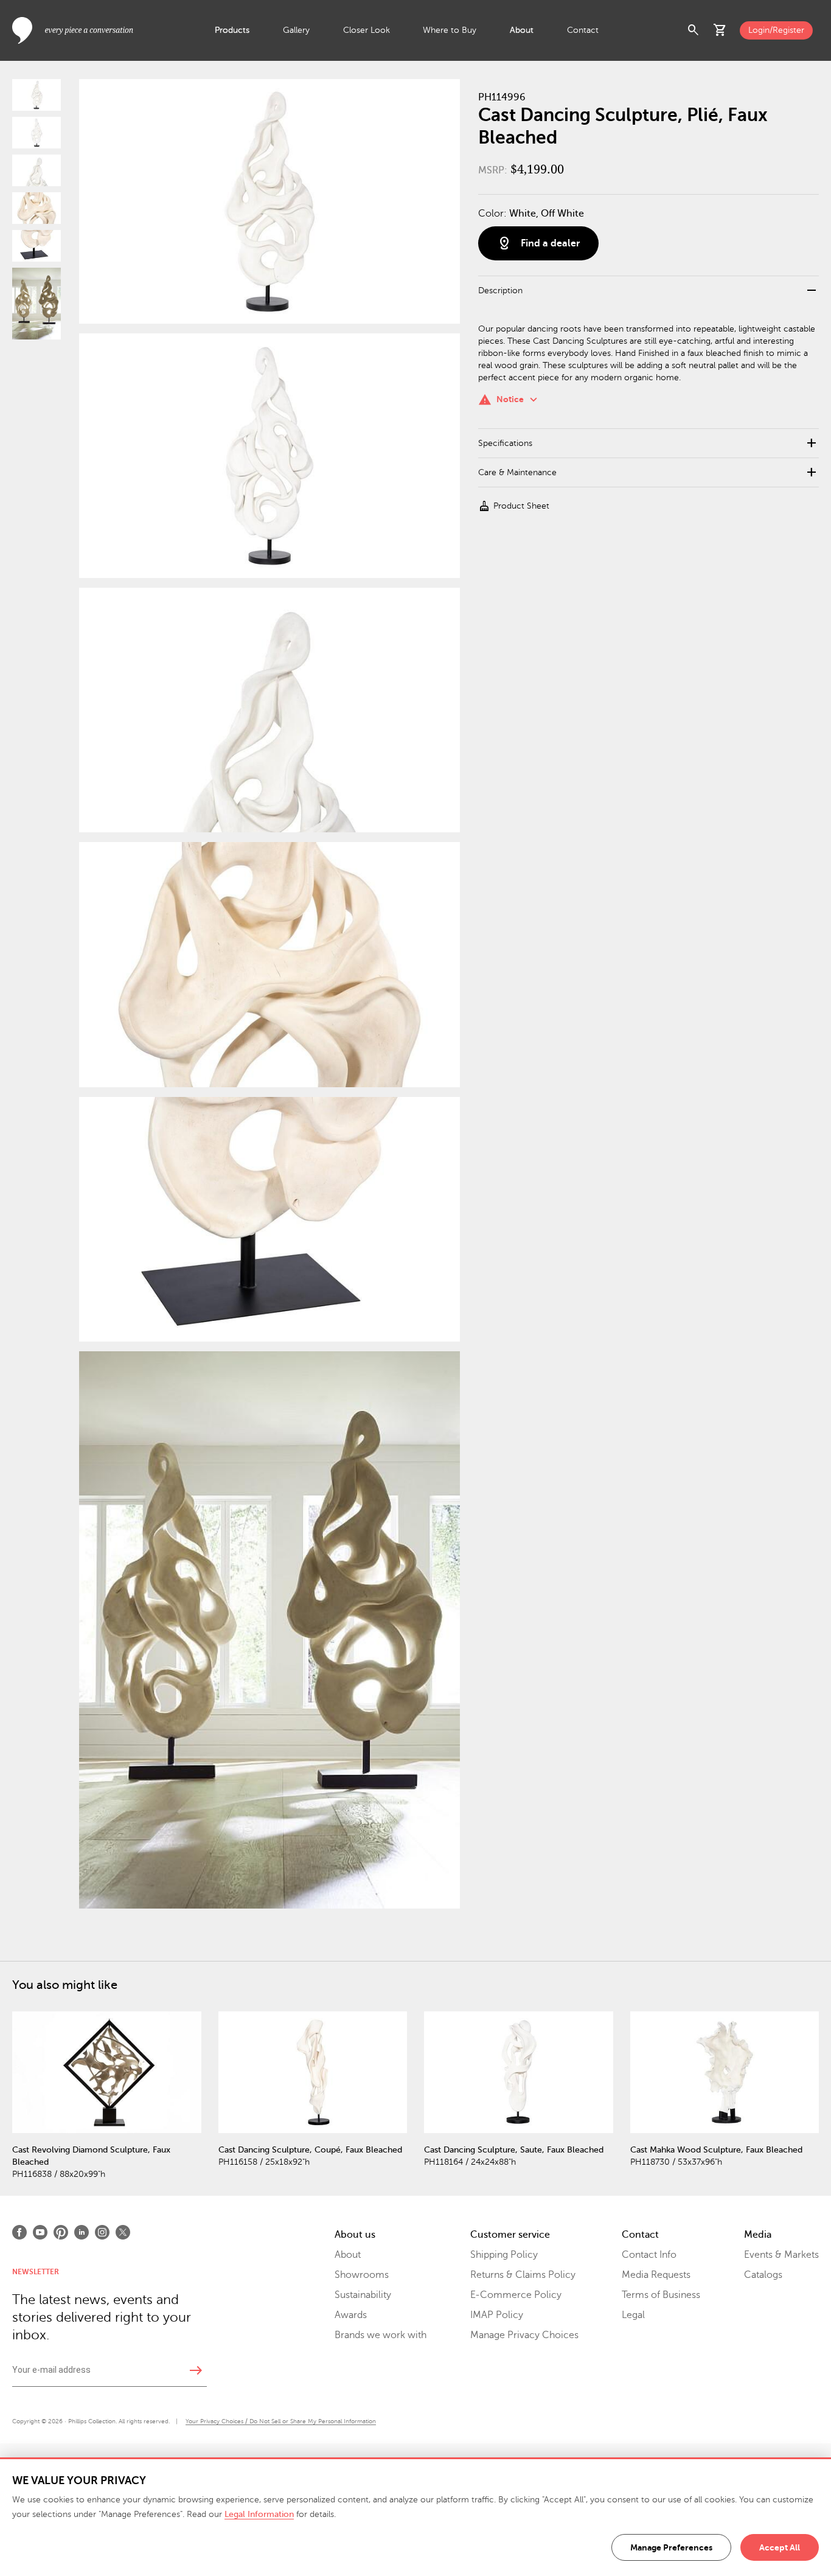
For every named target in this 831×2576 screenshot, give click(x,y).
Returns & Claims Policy (523, 2275)
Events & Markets (781, 2255)
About (522, 30)
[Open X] (123, 2232)
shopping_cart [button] (720, 30)
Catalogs (763, 2275)
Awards (351, 2315)
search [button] (694, 30)
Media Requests (656, 2275)
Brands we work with (381, 2335)
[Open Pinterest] (61, 2232)
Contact (583, 30)
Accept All (780, 2547)
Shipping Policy (504, 2255)
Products (232, 30)
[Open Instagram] (102, 2232)
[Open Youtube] (40, 2232)
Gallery (296, 30)
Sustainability (363, 2295)
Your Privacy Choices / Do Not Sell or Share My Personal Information (281, 2421)
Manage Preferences (671, 2547)
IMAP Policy (497, 2315)
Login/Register (776, 30)
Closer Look (367, 30)
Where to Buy (450, 30)
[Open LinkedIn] (82, 2232)
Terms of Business (661, 2295)
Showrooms (362, 2275)
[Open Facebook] (19, 2232)
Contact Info (649, 2255)
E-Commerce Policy (516, 2295)
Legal (633, 2315)
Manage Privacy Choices (524, 2335)
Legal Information (259, 2514)
